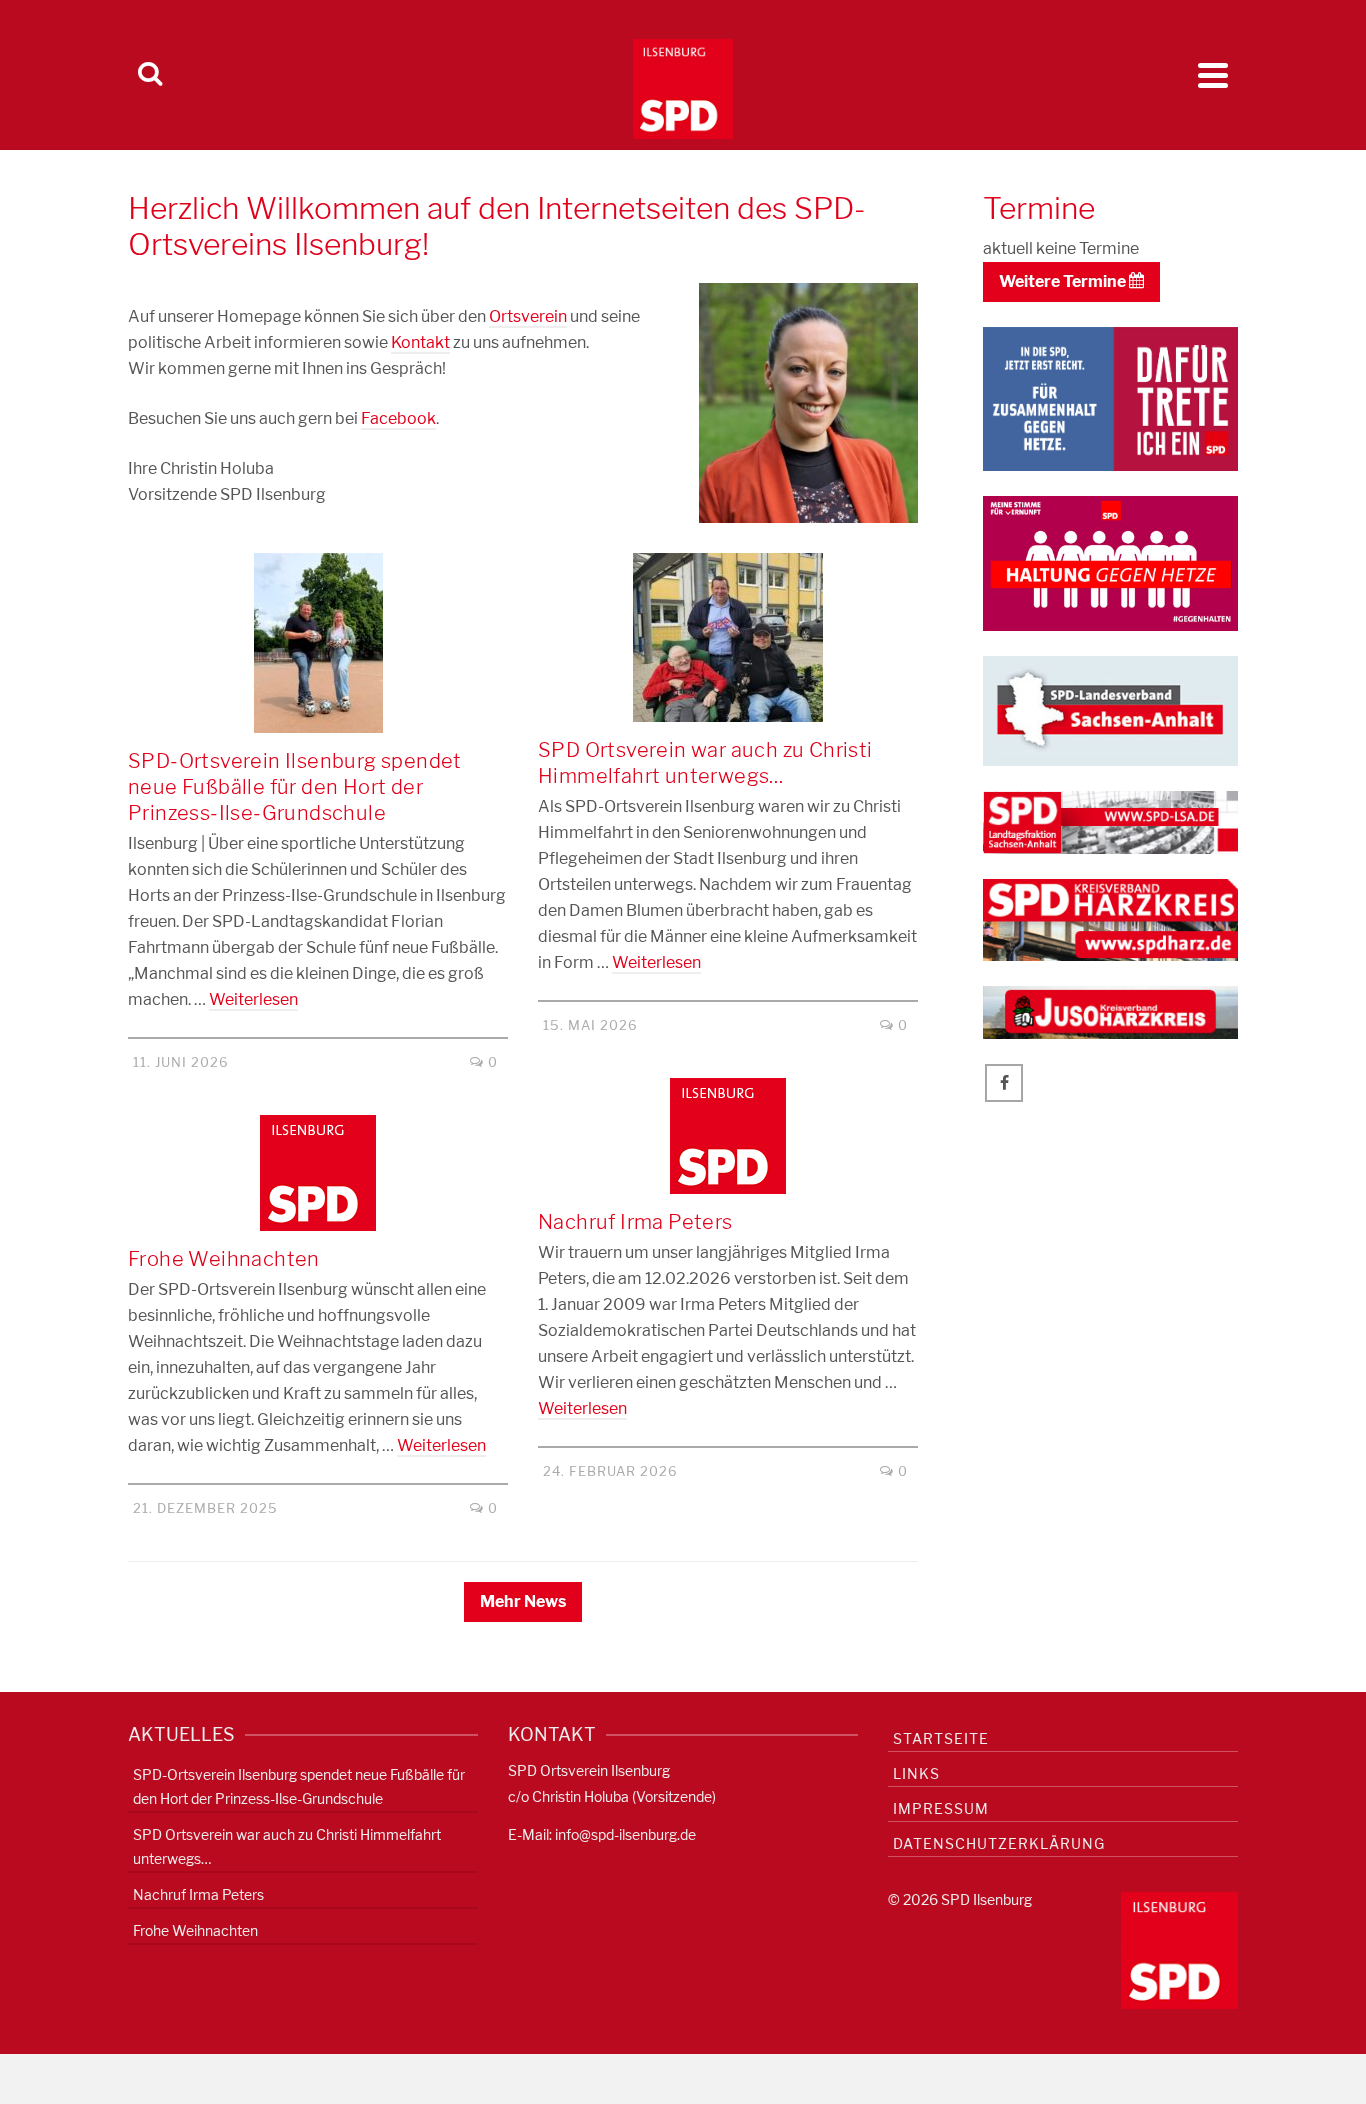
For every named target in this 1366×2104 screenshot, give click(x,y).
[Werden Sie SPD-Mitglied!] (1110, 397)
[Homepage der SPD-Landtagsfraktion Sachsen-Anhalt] (1110, 821)
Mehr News (523, 1601)
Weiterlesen (253, 999)
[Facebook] (1004, 1083)
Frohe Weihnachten (195, 1930)
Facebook (398, 418)
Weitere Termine (1064, 281)
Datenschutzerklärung (999, 1843)
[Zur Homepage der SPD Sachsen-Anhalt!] (1110, 709)
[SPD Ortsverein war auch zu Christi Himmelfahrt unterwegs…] (728, 637)
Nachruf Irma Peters (198, 1894)
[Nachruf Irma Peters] (728, 1136)
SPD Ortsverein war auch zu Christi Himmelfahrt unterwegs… (287, 1846)
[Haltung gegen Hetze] (1110, 561)
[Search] (150, 75)
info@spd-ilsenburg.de (625, 1834)
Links (916, 1773)
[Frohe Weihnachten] (318, 1173)
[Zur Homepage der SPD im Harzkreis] (1110, 918)
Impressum (941, 1808)
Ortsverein (528, 316)
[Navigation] (1213, 75)
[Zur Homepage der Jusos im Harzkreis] (1110, 1011)
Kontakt (420, 342)
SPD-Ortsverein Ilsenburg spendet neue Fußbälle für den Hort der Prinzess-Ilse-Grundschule (299, 1786)
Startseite (941, 1738)
